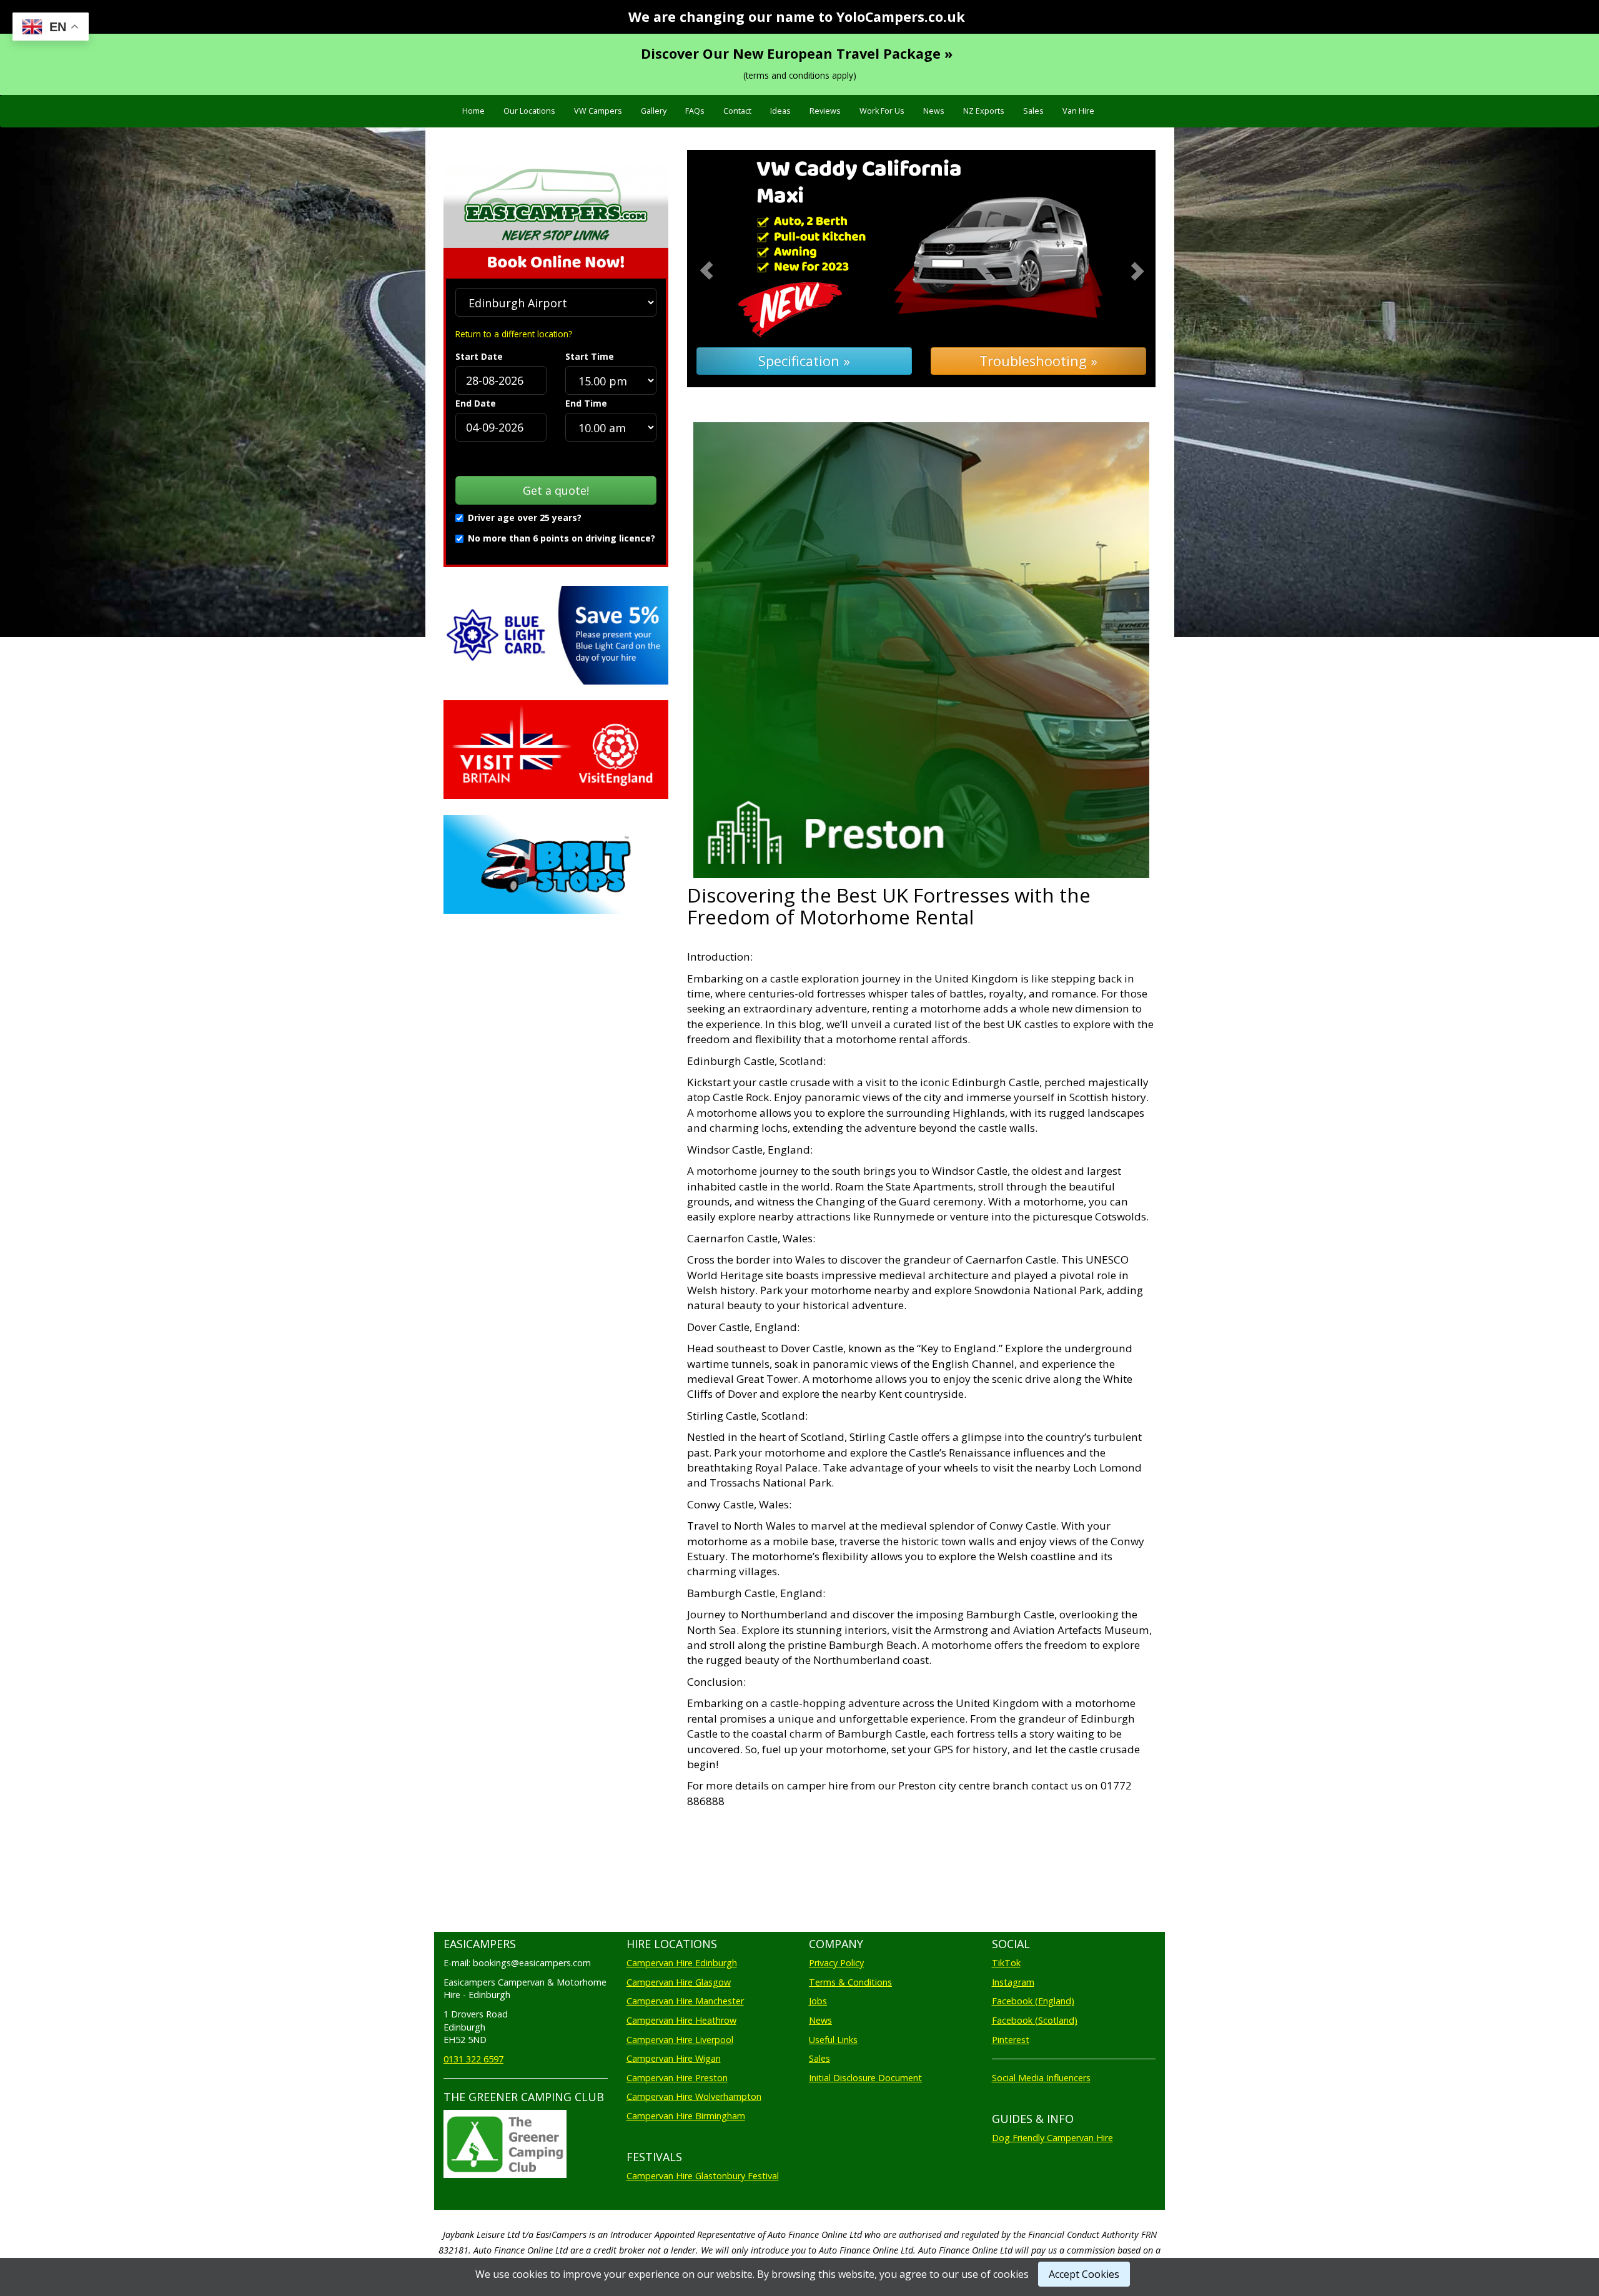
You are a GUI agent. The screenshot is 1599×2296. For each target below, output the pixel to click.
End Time (586, 403)
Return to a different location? (514, 334)
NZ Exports (984, 111)
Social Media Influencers (1041, 2078)
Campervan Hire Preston (677, 2078)
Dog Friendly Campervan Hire (1052, 2138)
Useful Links (833, 2040)
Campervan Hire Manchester (685, 2001)
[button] (722, 269)
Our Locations (529, 111)
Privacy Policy (836, 1963)
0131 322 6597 (473, 2059)
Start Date (479, 356)
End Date (476, 403)
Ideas (780, 111)
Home (473, 111)
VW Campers (598, 111)
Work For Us (882, 111)
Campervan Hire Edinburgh (682, 1963)
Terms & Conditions (850, 1982)
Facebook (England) (1033, 2001)
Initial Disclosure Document (865, 2078)
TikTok (1006, 1963)
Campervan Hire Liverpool (680, 2040)
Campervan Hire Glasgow (679, 1982)
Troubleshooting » (1038, 361)
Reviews (825, 111)
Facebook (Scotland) (1035, 2020)
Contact (737, 111)
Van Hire (1078, 111)
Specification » (804, 361)
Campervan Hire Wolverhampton (694, 2096)
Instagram (1013, 1982)
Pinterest (1011, 2040)
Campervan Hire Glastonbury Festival (703, 2176)
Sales (1033, 111)
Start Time (590, 356)
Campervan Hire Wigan (674, 2058)
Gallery (654, 111)
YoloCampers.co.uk (901, 17)
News (934, 111)
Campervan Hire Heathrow (681, 2020)
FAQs (695, 111)
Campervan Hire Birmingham (686, 2116)
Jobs (818, 2001)
